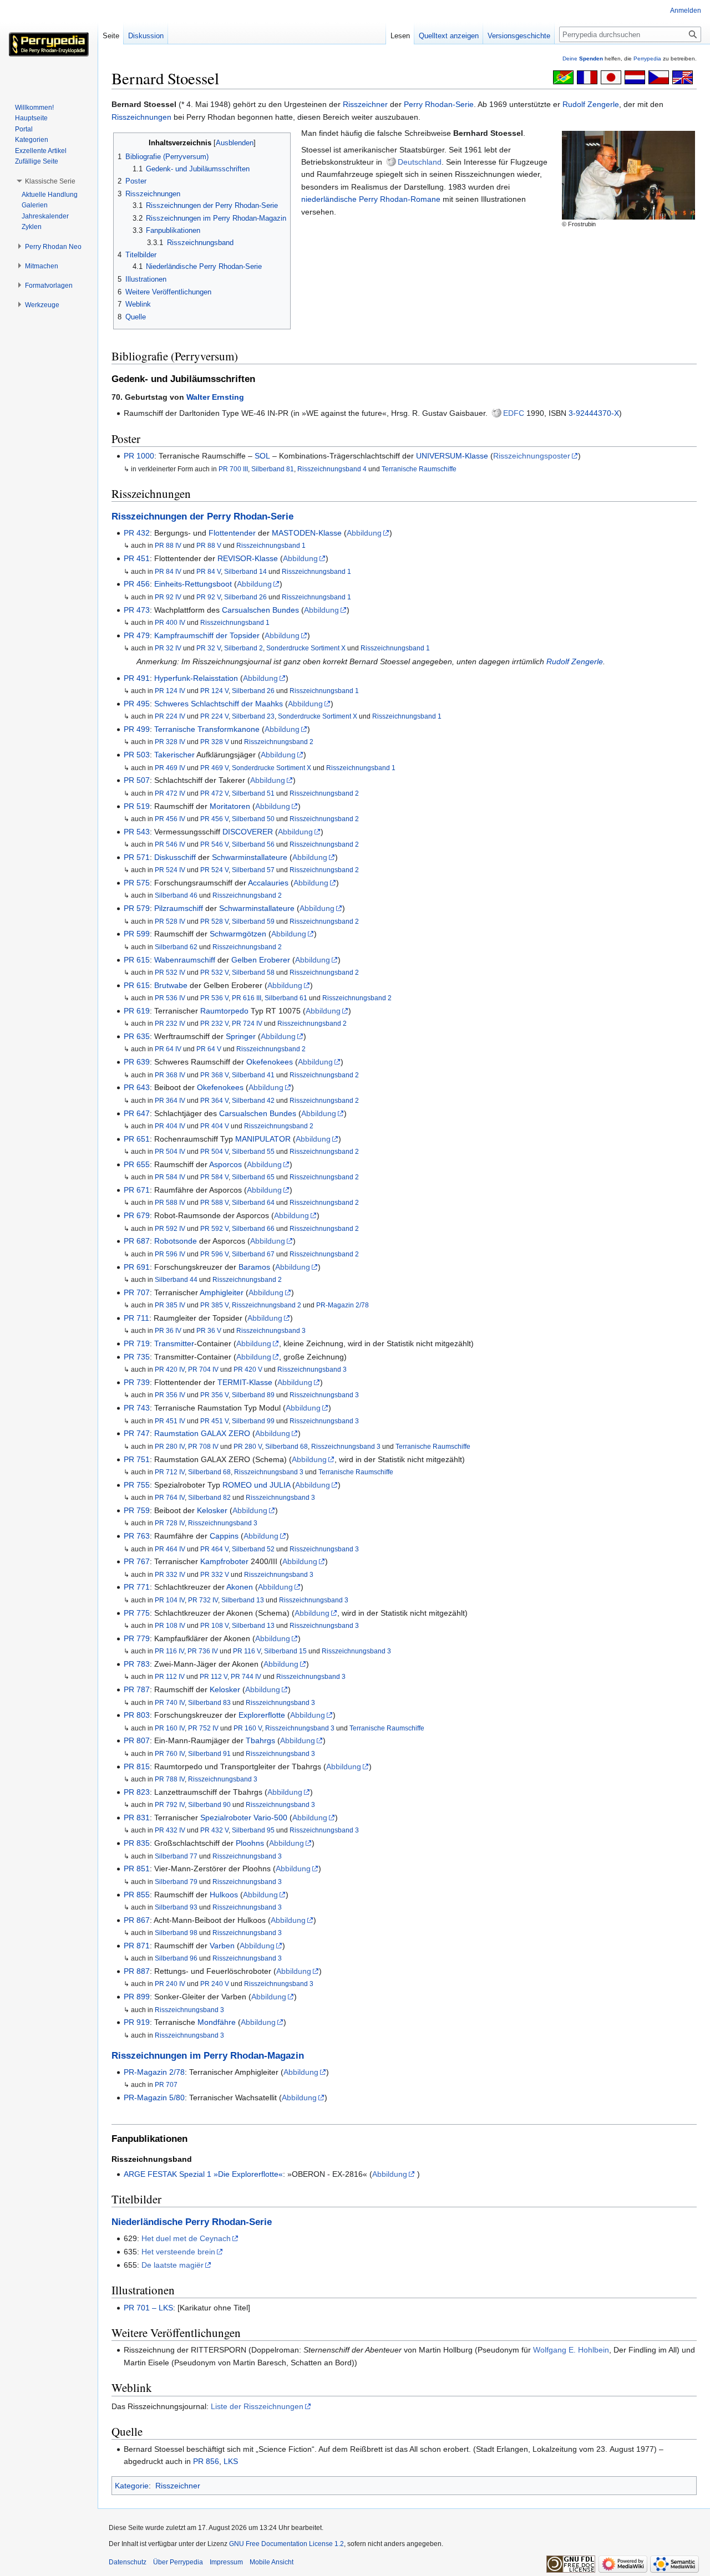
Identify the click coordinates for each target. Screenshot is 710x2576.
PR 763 (137, 1536)
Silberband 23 (253, 716)
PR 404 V (215, 1126)
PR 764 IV (170, 1497)
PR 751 (137, 1459)
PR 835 (137, 1843)
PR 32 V (209, 648)
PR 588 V (214, 1202)
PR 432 (137, 533)
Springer (241, 1036)
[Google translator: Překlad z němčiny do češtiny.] (659, 77)
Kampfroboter (224, 1561)
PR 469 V (214, 768)
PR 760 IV (170, 1753)
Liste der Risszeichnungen (257, 2406)
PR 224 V (214, 716)
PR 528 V (214, 921)
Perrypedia (647, 58)
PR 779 (137, 1638)
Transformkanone (229, 729)
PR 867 (137, 1920)
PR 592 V (214, 1228)
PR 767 (137, 1561)
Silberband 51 (253, 793)
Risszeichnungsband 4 (332, 469)
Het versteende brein (178, 2252)
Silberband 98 (176, 1933)
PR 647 (137, 1113)
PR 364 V (214, 1100)
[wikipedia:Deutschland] (391, 162)
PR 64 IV (168, 1049)
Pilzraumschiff (179, 908)
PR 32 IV (168, 648)
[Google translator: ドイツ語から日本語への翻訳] (611, 77)
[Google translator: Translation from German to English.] (683, 77)
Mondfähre (217, 2022)
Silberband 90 (209, 1804)
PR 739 (137, 1382)
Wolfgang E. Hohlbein (571, 2350)
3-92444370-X (594, 413)
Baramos (254, 1267)
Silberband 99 (253, 1421)
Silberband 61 (286, 998)
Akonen (240, 1587)
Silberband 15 (285, 1651)
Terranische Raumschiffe (419, 469)
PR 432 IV (170, 1830)
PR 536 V (214, 998)
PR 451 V (214, 1421)
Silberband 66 (253, 1228)
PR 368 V (214, 1075)
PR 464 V (214, 1549)
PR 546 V (214, 844)
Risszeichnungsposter (532, 456)
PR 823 (137, 1792)
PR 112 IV (170, 1676)
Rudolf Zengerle (591, 104)
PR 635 (137, 1036)
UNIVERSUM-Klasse (452, 456)
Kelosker (212, 1510)
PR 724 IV (247, 1023)
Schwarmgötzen (238, 934)
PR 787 (137, 1689)
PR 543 (137, 832)
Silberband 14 (245, 571)
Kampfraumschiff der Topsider (207, 635)
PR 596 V (214, 1254)
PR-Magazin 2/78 (343, 1305)
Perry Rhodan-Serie (439, 104)
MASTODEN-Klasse (307, 533)
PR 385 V (214, 1305)
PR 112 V (214, 1676)
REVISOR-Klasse (248, 558)
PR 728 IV (170, 1523)
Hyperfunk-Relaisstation (196, 678)
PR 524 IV (170, 870)
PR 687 (137, 1241)
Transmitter (174, 1343)
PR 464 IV (170, 1549)
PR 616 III (247, 998)
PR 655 (137, 1164)
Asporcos (225, 1164)
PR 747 (137, 1433)
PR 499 (137, 729)
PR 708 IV (203, 1446)
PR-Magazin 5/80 (154, 2098)
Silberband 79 (176, 1882)
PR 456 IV (170, 819)
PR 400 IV (170, 622)
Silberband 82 (209, 1497)
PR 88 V (209, 545)
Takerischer (174, 755)
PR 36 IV (168, 1330)
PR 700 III (233, 469)
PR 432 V (214, 1830)
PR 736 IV (203, 1651)
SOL (262, 456)
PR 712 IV (170, 1472)
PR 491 (137, 678)
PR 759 (137, 1510)
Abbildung (364, 533)
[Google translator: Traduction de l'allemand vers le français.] (587, 77)
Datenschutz (128, 2562)
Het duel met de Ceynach (186, 2238)
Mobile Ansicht (272, 2562)
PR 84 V (209, 571)
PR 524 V (214, 870)
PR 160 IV (170, 1728)
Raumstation (176, 1433)
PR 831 (137, 1818)
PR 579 (137, 908)
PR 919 (137, 2022)
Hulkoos (224, 1895)
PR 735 (137, 1357)
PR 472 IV (170, 793)
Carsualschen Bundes (260, 610)
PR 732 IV (203, 1600)
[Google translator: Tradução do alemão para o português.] (563, 77)
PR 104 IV (170, 1600)
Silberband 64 (253, 1202)
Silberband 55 (253, 1151)
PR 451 (137, 558)
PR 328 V (215, 742)
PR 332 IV (170, 1574)
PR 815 (137, 1766)
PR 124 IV (170, 691)
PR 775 (137, 1613)
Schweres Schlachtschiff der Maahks (219, 704)
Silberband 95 (253, 1830)
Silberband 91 (209, 1753)
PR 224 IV (170, 716)
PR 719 (137, 1343)
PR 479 (137, 635)
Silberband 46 (176, 895)
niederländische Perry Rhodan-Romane (371, 199)
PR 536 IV (170, 998)
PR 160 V (248, 1728)
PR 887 (137, 1971)
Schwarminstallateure (250, 857)
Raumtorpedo (224, 1011)
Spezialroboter (226, 1818)
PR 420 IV (170, 1369)
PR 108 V (214, 1625)
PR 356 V (214, 1395)
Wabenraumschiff (185, 960)
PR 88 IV (168, 545)
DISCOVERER (248, 832)
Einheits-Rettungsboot (193, 584)
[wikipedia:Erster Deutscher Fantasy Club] (496, 413)
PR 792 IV (170, 1804)
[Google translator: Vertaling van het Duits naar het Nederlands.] (635, 77)
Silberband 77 (176, 1856)
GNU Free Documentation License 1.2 (286, 2544)
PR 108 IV (170, 1625)
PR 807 (137, 1740)
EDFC (514, 413)
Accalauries (268, 883)
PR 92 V (209, 597)
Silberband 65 (253, 1177)
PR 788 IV (170, 1779)
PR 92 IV (168, 597)
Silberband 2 (244, 648)
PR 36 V (209, 1330)
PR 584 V (214, 1177)
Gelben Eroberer (261, 960)
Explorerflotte (262, 1715)
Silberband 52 (253, 1549)
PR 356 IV (170, 1395)
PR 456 (137, 584)
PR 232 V (214, 1023)
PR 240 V (215, 1984)
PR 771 (137, 1587)
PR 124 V (214, 691)
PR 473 (137, 610)
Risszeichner (365, 104)
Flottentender (232, 533)
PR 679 (137, 1215)
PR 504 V (214, 1151)
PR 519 (137, 806)
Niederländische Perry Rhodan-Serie (192, 2222)
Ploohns (250, 1843)
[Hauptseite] (49, 44)
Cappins (224, 1536)
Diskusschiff (175, 857)
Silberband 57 (253, 870)
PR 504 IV (170, 1151)
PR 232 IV (170, 1023)
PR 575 (137, 883)
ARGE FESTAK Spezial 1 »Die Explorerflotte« (203, 2174)
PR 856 (206, 2461)
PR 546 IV (170, 844)
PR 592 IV (170, 1228)
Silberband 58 (253, 972)
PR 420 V (248, 1369)
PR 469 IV (170, 768)
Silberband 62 (176, 947)
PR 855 (137, 1895)
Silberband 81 (273, 469)
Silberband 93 (176, 1907)
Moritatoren (230, 806)
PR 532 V (214, 972)
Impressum (226, 2562)
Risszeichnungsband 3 (271, 1330)
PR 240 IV (170, 1984)
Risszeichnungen (141, 117)
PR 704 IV (203, 1369)
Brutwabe (171, 985)
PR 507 (137, 780)
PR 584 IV (170, 1177)
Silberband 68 (286, 1446)
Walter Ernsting (215, 397)
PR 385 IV (170, 1305)
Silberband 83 (209, 1702)
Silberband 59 (253, 921)
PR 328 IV (170, 742)
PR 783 (137, 1664)
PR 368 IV (170, 1075)
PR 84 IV (168, 571)
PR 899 (137, 1997)
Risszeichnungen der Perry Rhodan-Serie (202, 516)
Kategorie (132, 2486)
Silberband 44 (176, 1279)
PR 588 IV (170, 1202)
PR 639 (137, 1062)
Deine (583, 58)
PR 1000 (139, 456)
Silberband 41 (253, 1075)
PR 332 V (215, 1574)
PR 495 (137, 704)
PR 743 (137, 1408)
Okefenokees (270, 1062)
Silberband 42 (253, 1100)
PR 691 (137, 1267)
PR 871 (137, 1946)
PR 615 (137, 960)
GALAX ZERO (225, 1433)
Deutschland (420, 162)
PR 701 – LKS (148, 2308)
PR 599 (137, 934)
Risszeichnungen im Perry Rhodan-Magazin (208, 2056)
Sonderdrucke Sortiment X (306, 648)
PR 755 (137, 1485)
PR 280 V (248, 1446)
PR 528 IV (170, 921)
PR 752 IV (203, 1728)
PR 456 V (214, 819)
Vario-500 (270, 1818)
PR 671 (137, 1190)
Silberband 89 (253, 1395)
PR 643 (137, 1087)
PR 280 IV (170, 1446)
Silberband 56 (253, 844)
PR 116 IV (169, 1651)
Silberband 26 (245, 597)
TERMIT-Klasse (245, 1382)
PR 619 (137, 1011)
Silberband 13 (243, 1600)
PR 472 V (214, 793)
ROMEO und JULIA (256, 1485)
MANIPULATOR (263, 1139)
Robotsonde (176, 1241)
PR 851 (137, 1869)
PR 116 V (247, 1651)
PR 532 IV (170, 972)
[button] (50, 181)
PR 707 (137, 1292)
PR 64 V (209, 1049)
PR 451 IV (170, 1421)
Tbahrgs (260, 1740)
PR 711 (136, 1318)
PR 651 (137, 1139)
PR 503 (137, 755)
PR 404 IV (170, 1126)
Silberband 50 (253, 819)
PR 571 (137, 857)
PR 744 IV (246, 1676)
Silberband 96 (176, 1958)
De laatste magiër (173, 2265)
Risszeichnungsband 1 (271, 545)
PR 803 (137, 1715)
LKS (231, 2461)
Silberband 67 (253, 1254)
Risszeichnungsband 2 (279, 742)
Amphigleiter (222, 1292)
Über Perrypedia (178, 2562)
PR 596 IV (170, 1254)
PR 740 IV (170, 1702)
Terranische (175, 729)
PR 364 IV (170, 1100)
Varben (222, 1946)
